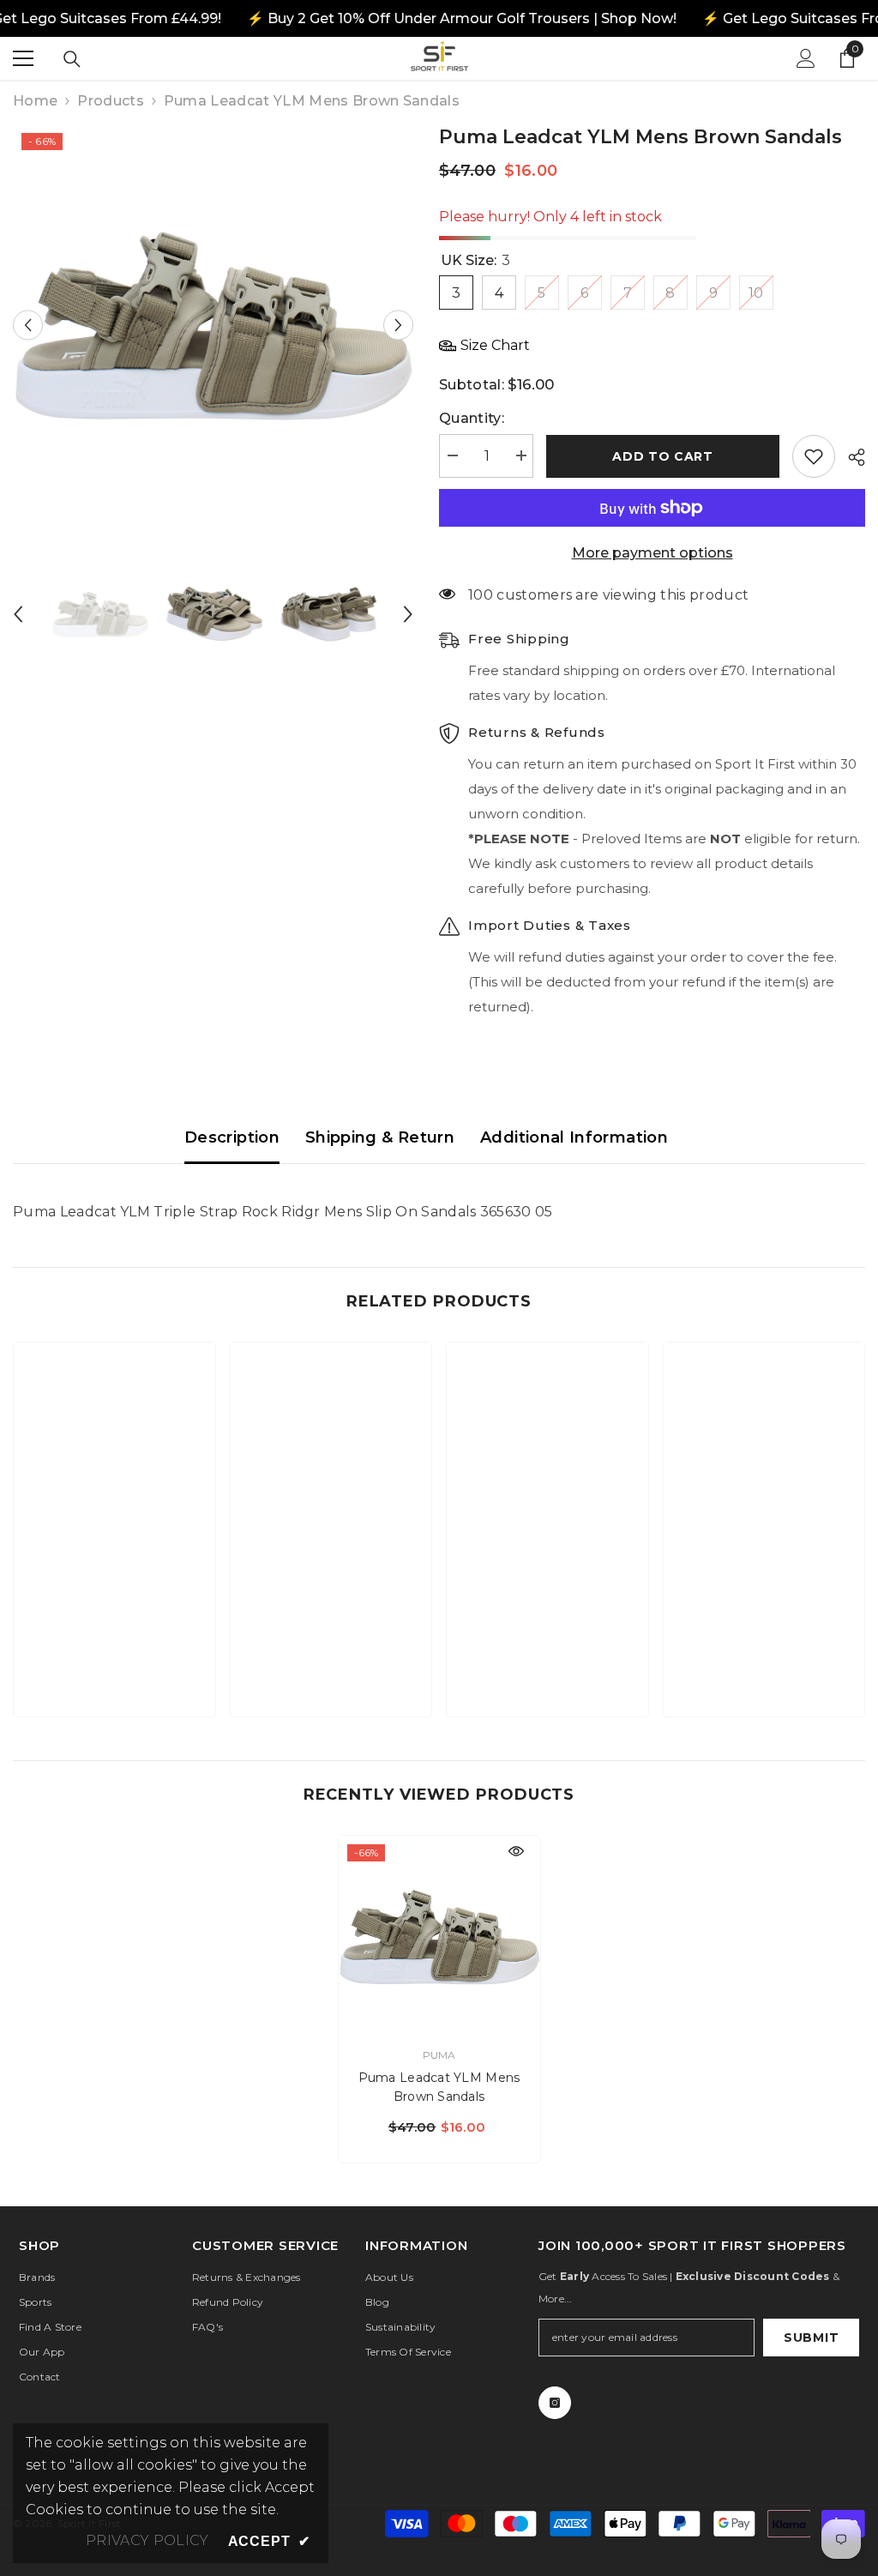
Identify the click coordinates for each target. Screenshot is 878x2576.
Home (35, 101)
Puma (439, 2055)
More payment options (652, 553)
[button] (28, 325)
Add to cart (663, 456)
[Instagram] (555, 2403)
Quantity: (472, 418)
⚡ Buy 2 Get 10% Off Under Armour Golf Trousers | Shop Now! (461, 18)
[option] (213, 325)
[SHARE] (850, 457)
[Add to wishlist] (814, 456)
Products (111, 101)
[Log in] (806, 58)
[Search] (72, 59)
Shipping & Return (380, 1137)
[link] (114, 1650)
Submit (811, 2338)
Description (232, 1137)
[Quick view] (516, 1851)
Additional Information (574, 1137)
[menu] (23, 58)
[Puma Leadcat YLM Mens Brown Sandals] (439, 1937)
